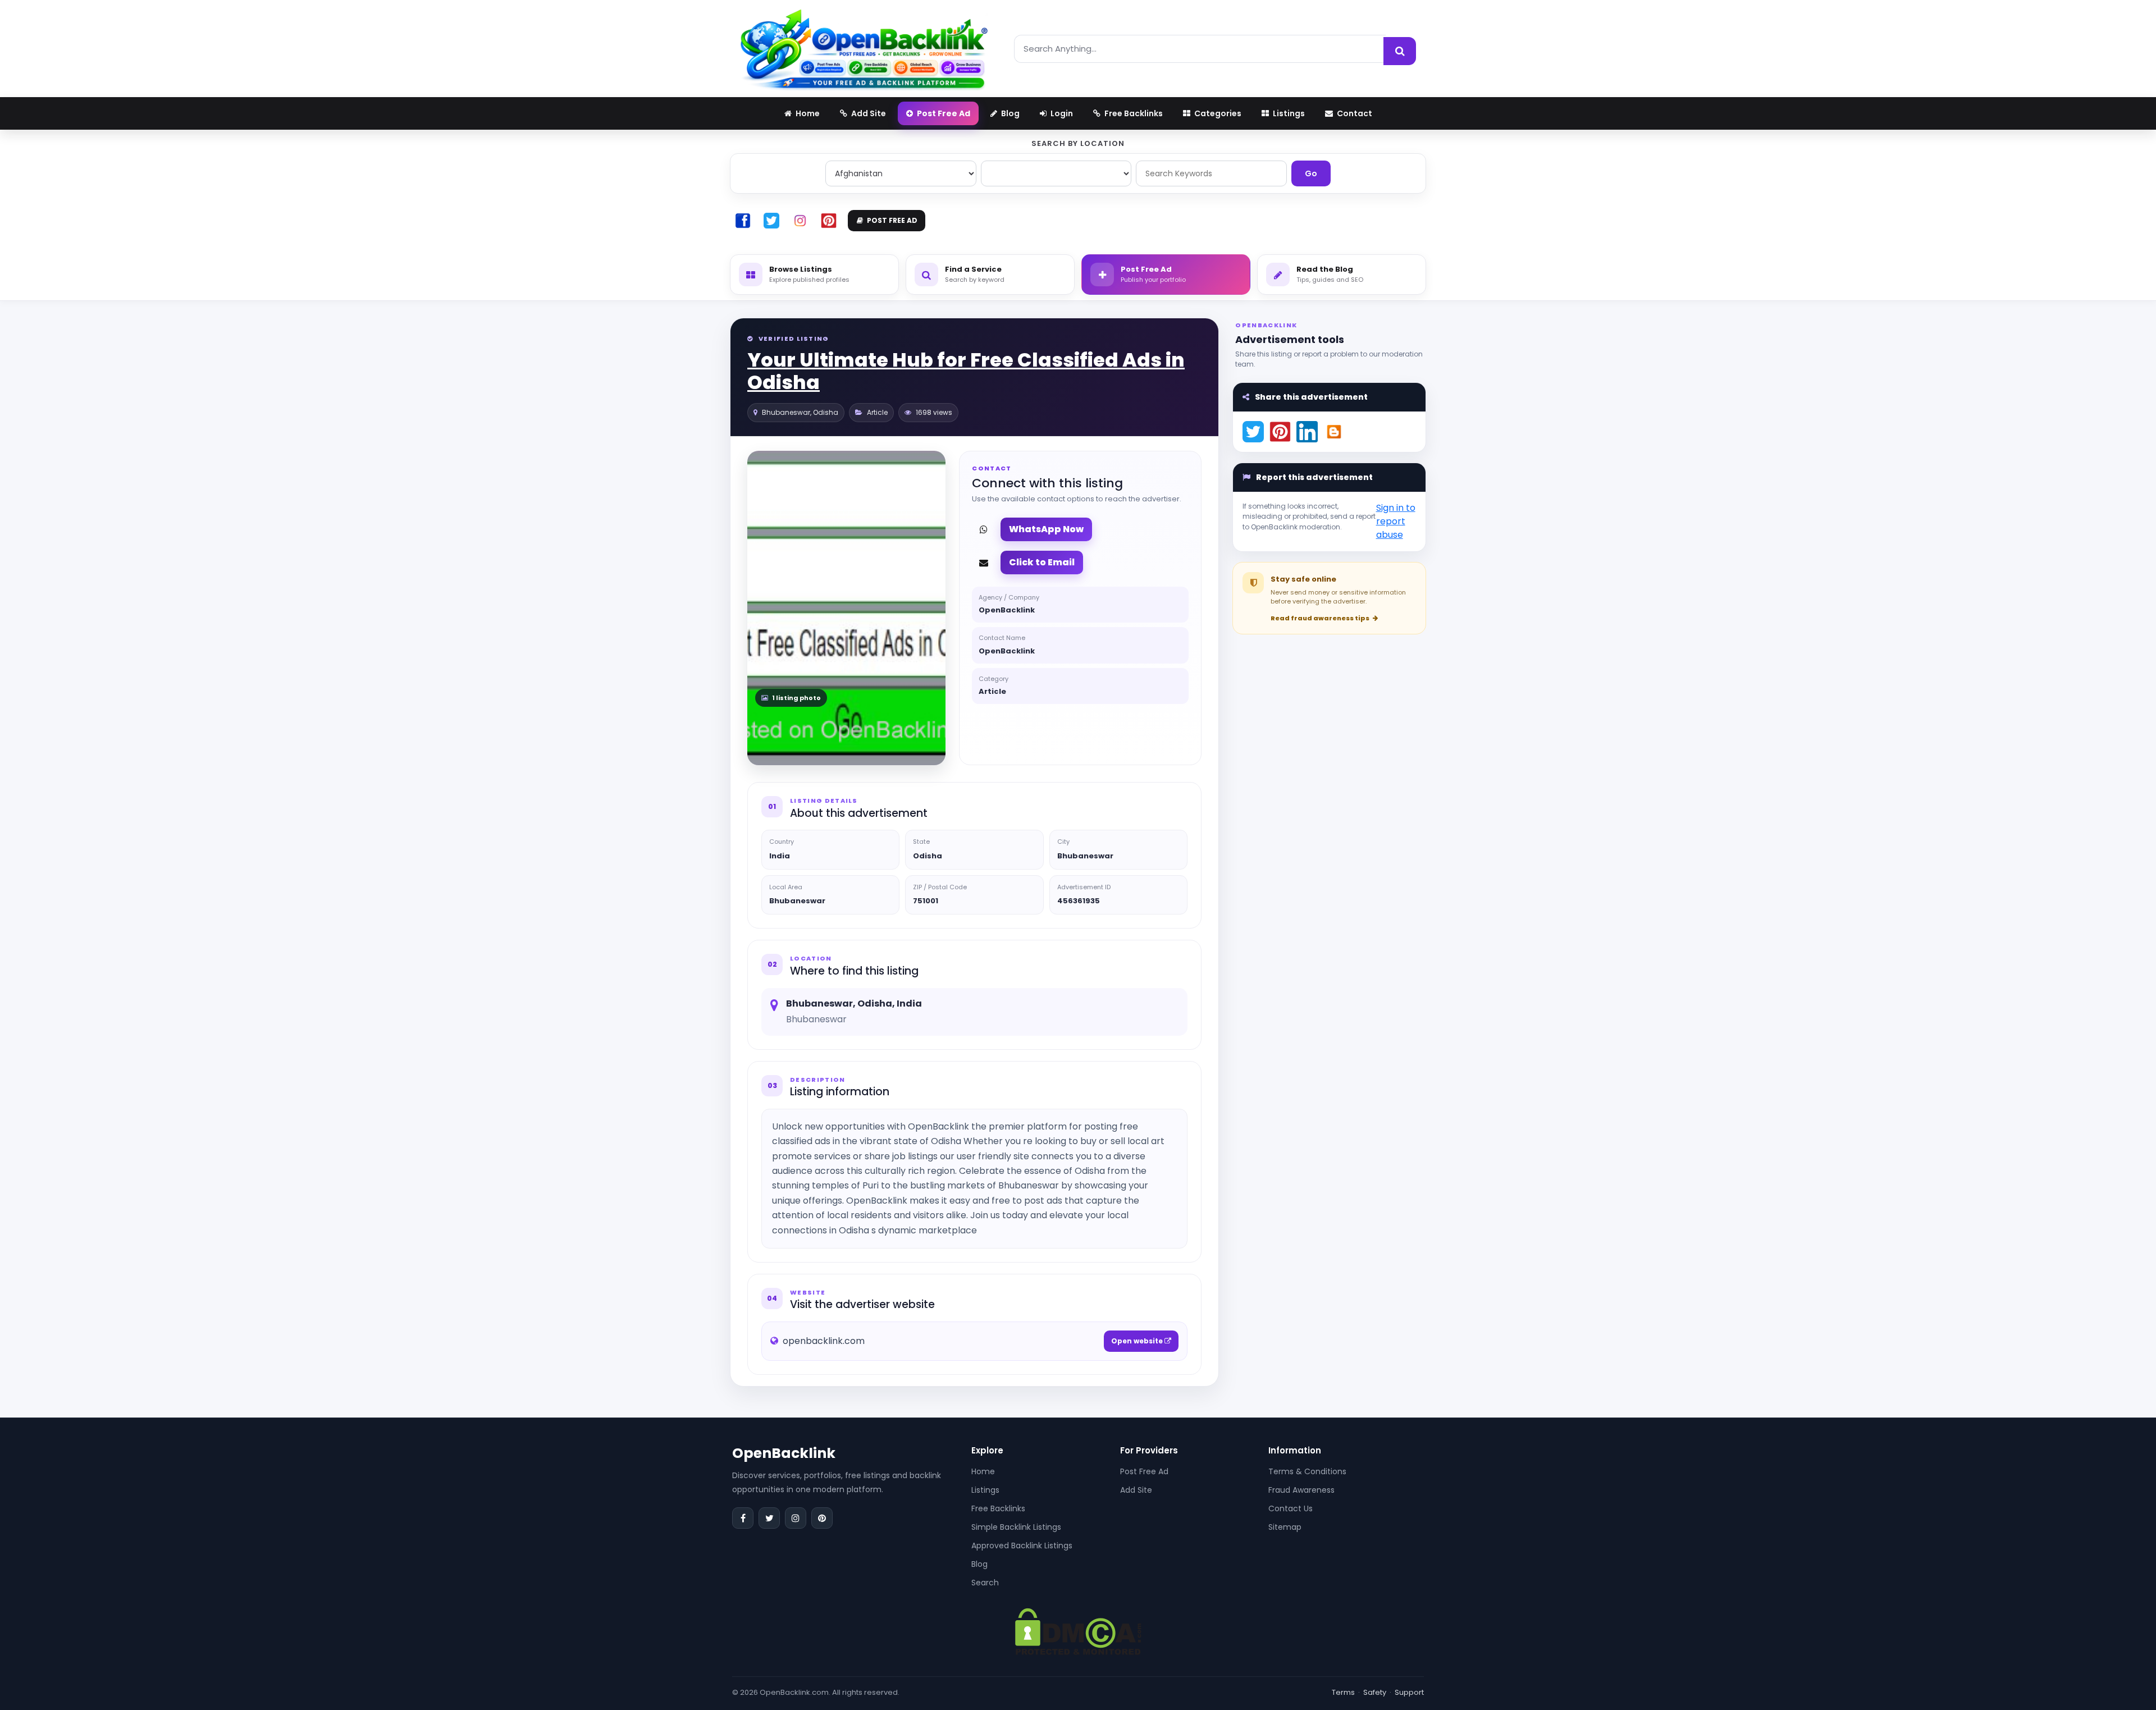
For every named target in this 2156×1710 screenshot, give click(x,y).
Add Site (1136, 1490)
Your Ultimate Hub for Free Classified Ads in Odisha (966, 371)
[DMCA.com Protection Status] (1078, 1631)
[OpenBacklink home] (864, 49)
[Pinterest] (822, 1518)
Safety (1375, 1692)
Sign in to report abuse (1396, 521)
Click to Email (1042, 562)
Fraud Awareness (1301, 1490)
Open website (1138, 1341)
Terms (1343, 1692)
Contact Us (1291, 1508)
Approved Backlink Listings (1022, 1546)
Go (1311, 173)
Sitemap (1285, 1527)
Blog (979, 1564)
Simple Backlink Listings (1016, 1527)
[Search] (1400, 51)
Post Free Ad (1144, 1471)
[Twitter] (769, 1518)
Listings (985, 1490)
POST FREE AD (892, 220)
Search (985, 1583)
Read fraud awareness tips (1321, 618)
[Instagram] (796, 1518)
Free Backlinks (998, 1508)
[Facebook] (743, 1518)
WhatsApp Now (1046, 529)
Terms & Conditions (1307, 1471)
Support (1409, 1692)
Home (983, 1471)
